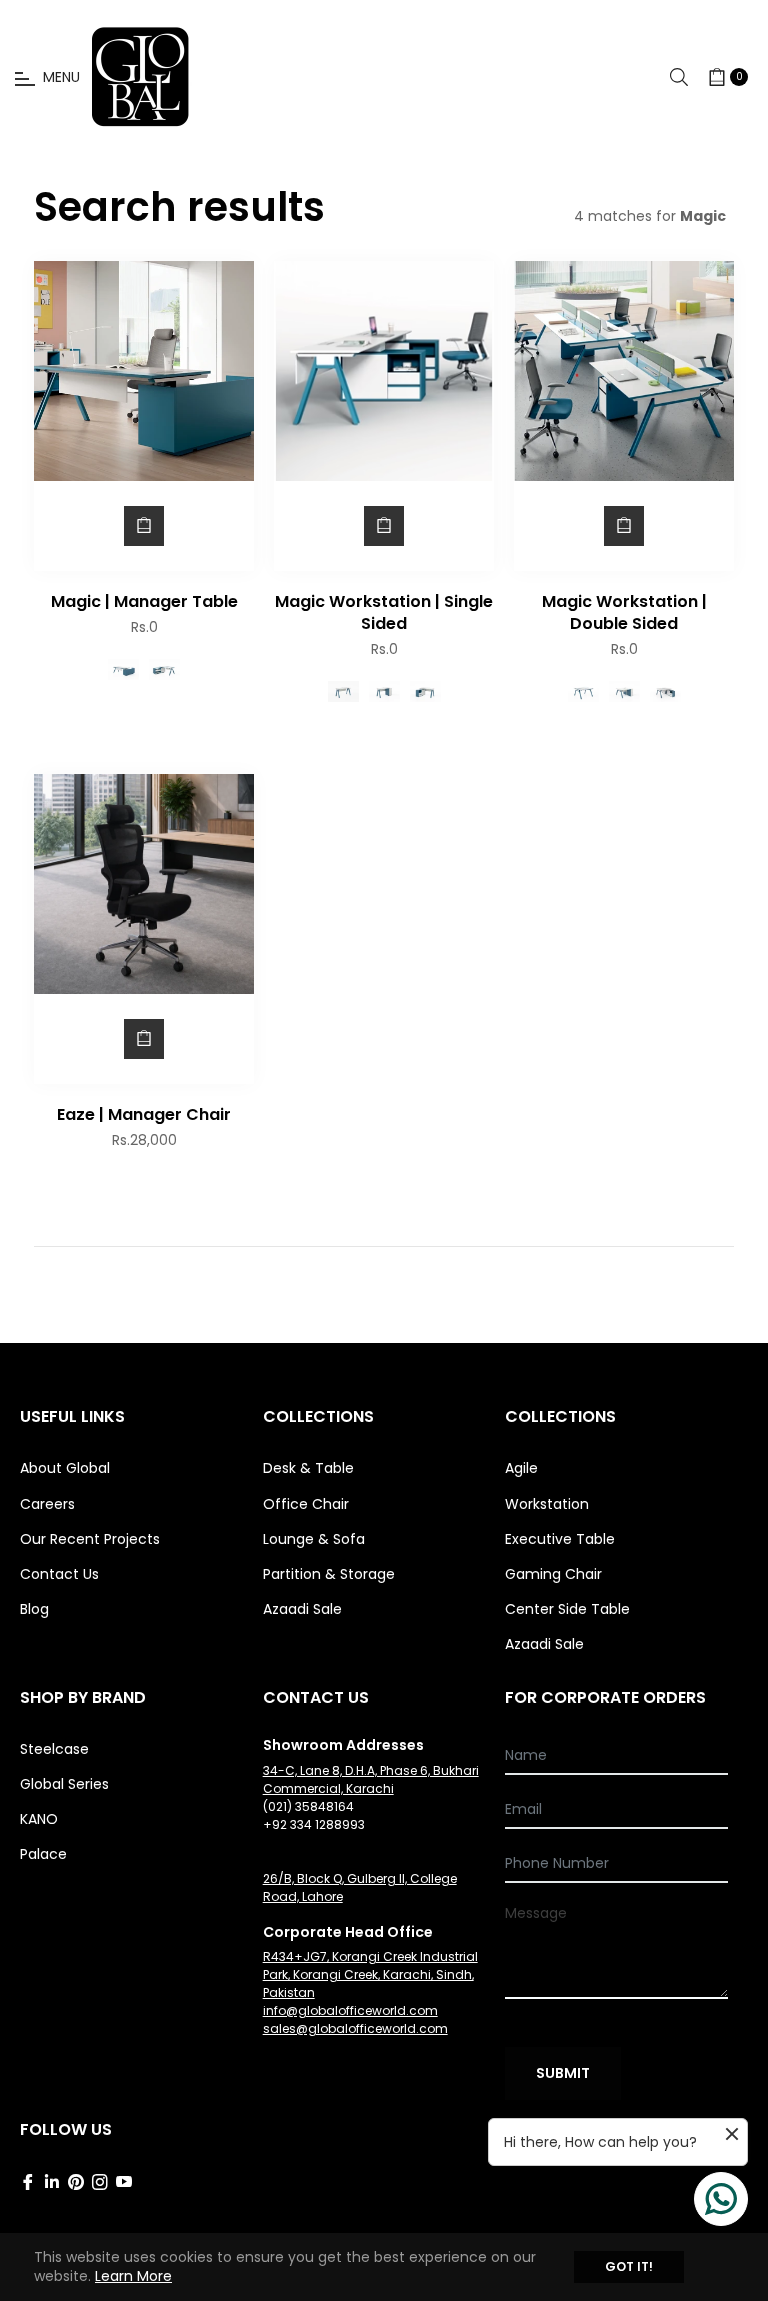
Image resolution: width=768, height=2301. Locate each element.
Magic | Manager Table (144, 601)
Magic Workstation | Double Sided (624, 612)
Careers (47, 1504)
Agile (521, 1468)
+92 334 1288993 (314, 1824)
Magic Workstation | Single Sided (384, 612)
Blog (34, 1609)
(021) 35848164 (308, 1806)
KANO (39, 1819)
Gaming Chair (553, 1574)
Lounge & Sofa (314, 1539)
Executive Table (560, 1539)
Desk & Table (308, 1468)
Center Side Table (567, 1609)
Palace (43, 1854)
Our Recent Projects (90, 1539)
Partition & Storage (329, 1574)
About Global (65, 1468)
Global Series (64, 1784)
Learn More (133, 2276)
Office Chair (306, 1504)
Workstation (547, 1504)
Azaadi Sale (302, 1609)
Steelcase (54, 1749)
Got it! (629, 2266)
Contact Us (59, 1574)
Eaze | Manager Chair (144, 1114)
